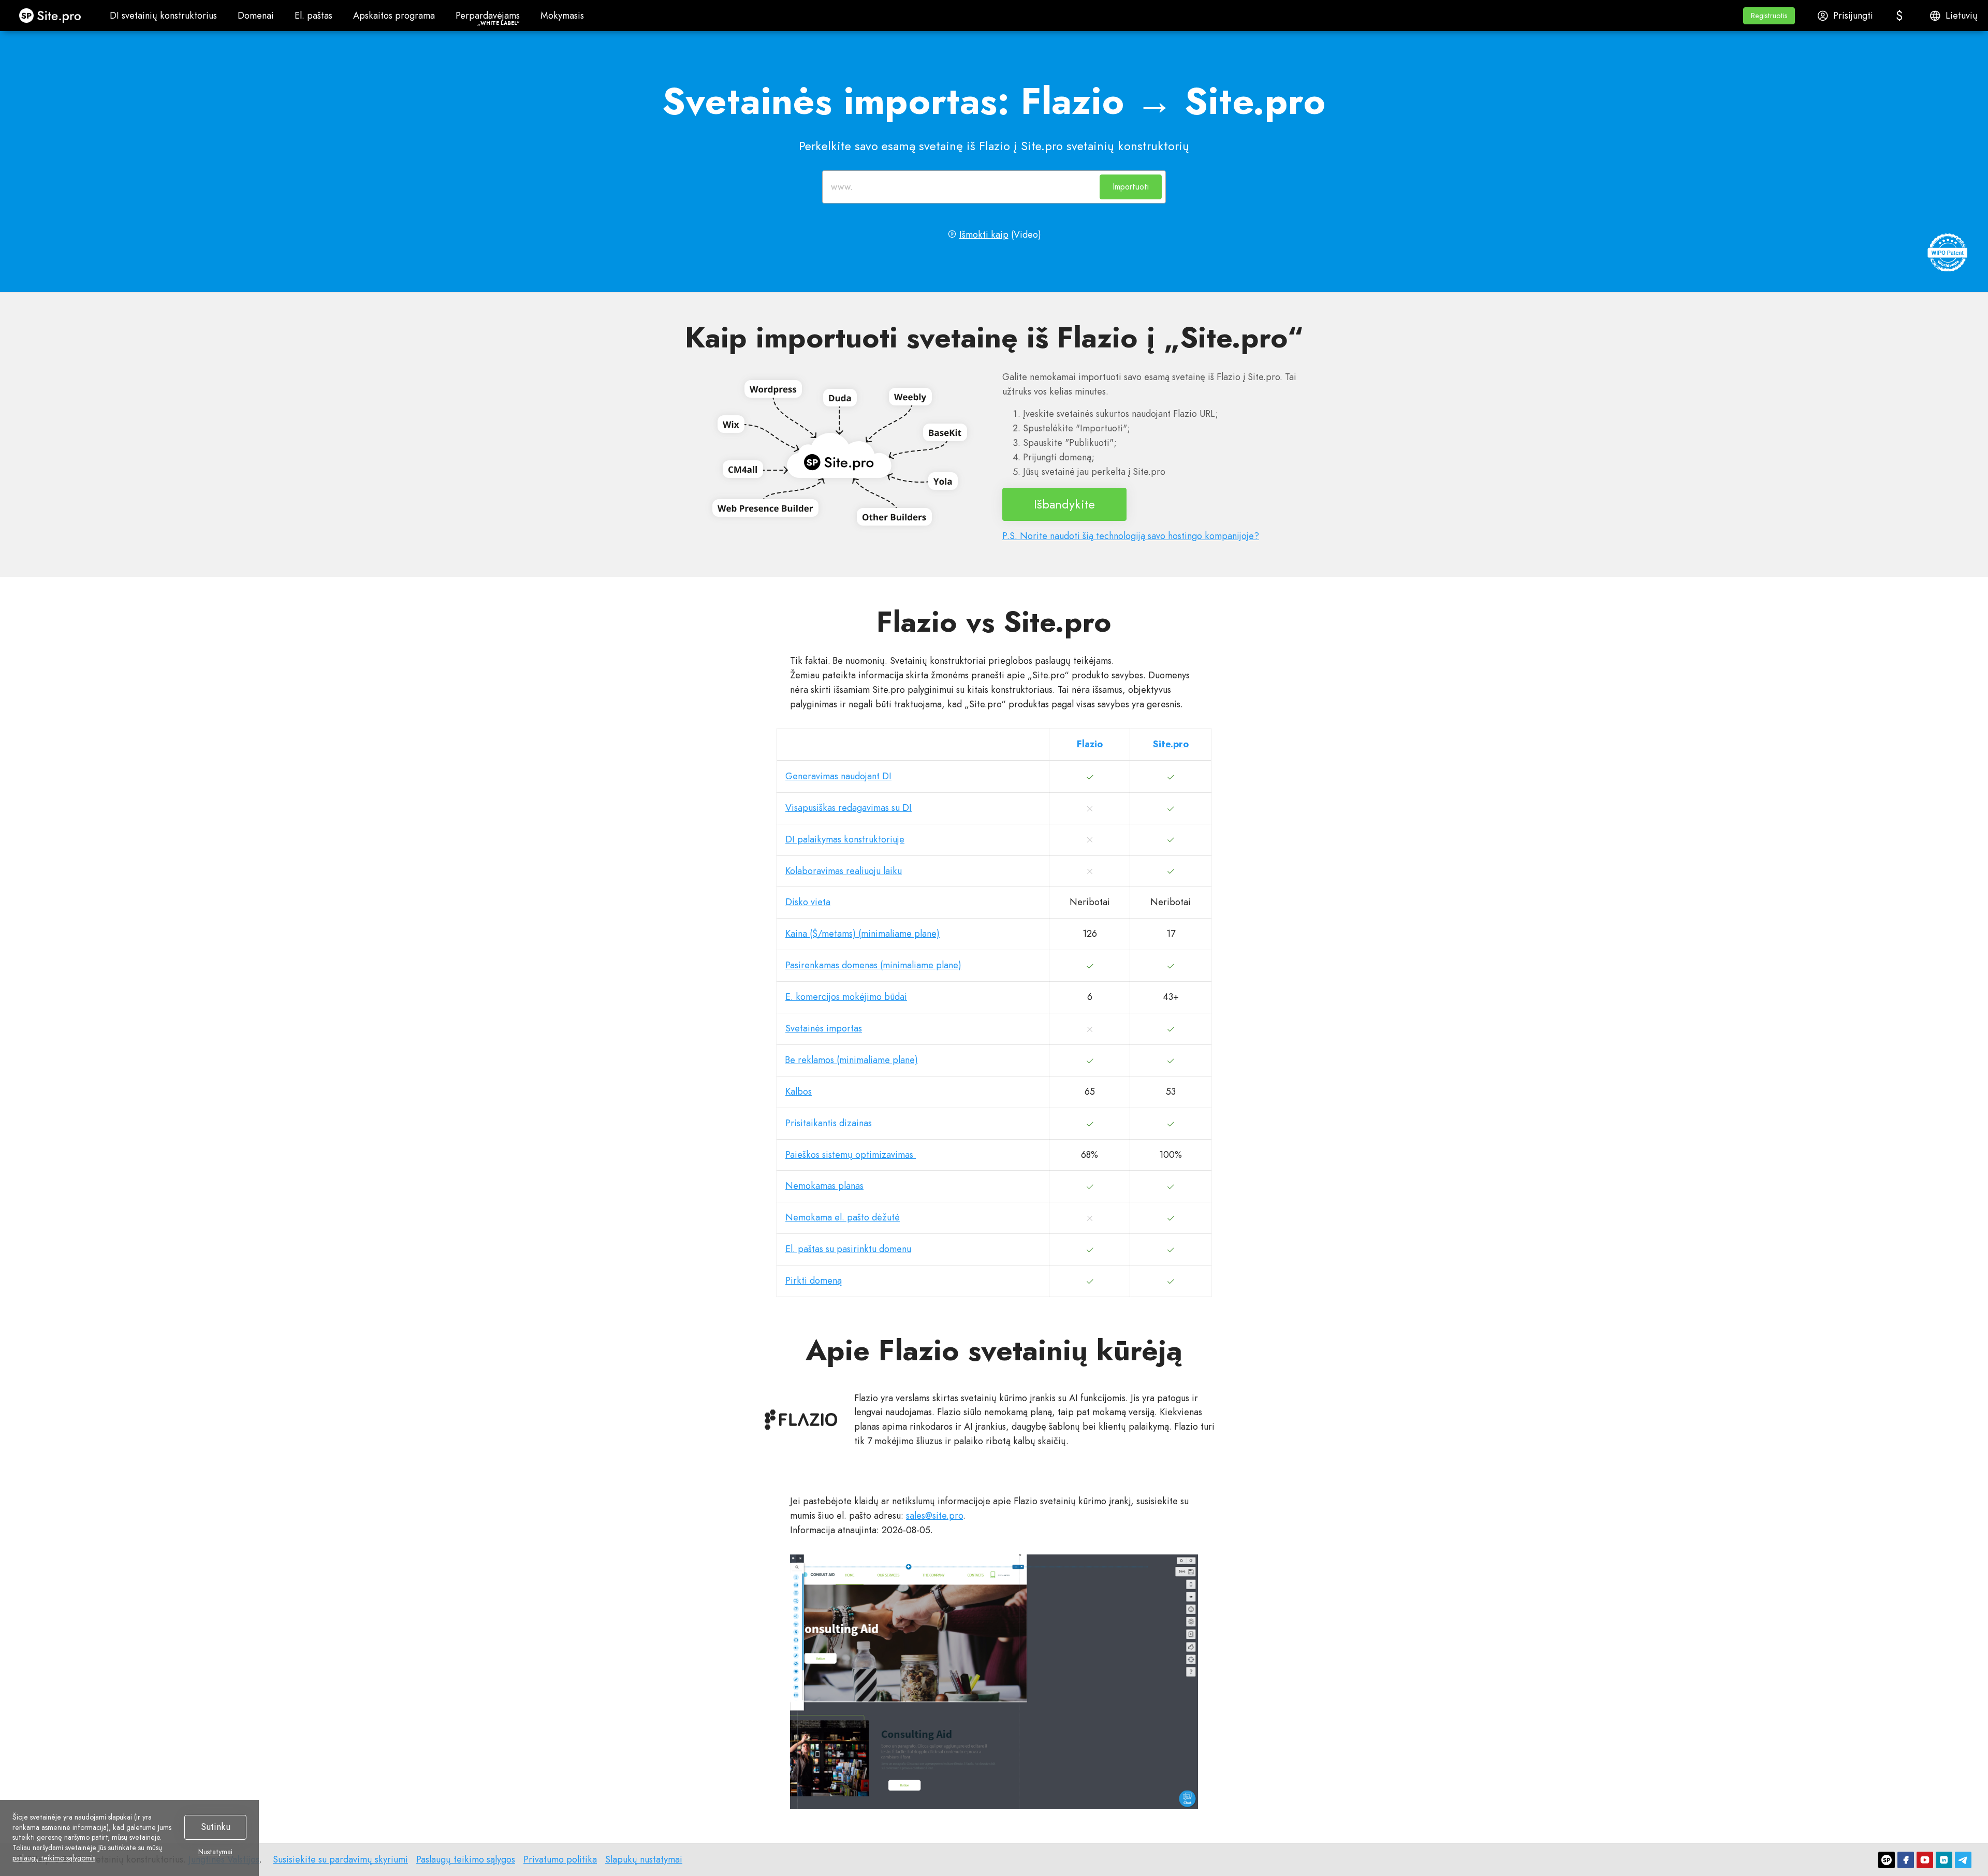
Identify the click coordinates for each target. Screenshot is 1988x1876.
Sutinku (216, 1827)
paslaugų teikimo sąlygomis (54, 1858)
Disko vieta (808, 902)
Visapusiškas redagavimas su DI (849, 808)
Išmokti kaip (984, 235)
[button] (1769, 16)
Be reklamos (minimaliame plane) (852, 1060)
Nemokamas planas (824, 1186)
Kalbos (799, 1092)
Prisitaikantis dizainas (829, 1123)
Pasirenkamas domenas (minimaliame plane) (873, 965)
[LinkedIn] (1944, 1860)
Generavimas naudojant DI (838, 776)
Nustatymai (215, 1852)
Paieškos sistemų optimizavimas (851, 1155)
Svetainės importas (824, 1028)
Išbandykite (1064, 504)
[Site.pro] (1887, 1860)
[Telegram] (1963, 1860)
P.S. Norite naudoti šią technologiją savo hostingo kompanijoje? (1131, 536)
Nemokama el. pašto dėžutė (843, 1217)
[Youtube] (1925, 1860)
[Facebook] (1906, 1860)
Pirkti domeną (814, 1281)
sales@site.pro (934, 1516)
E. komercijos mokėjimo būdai (846, 997)
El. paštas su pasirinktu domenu (848, 1249)
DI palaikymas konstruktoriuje (845, 839)
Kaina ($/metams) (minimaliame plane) (863, 934)
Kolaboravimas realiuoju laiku (844, 871)
